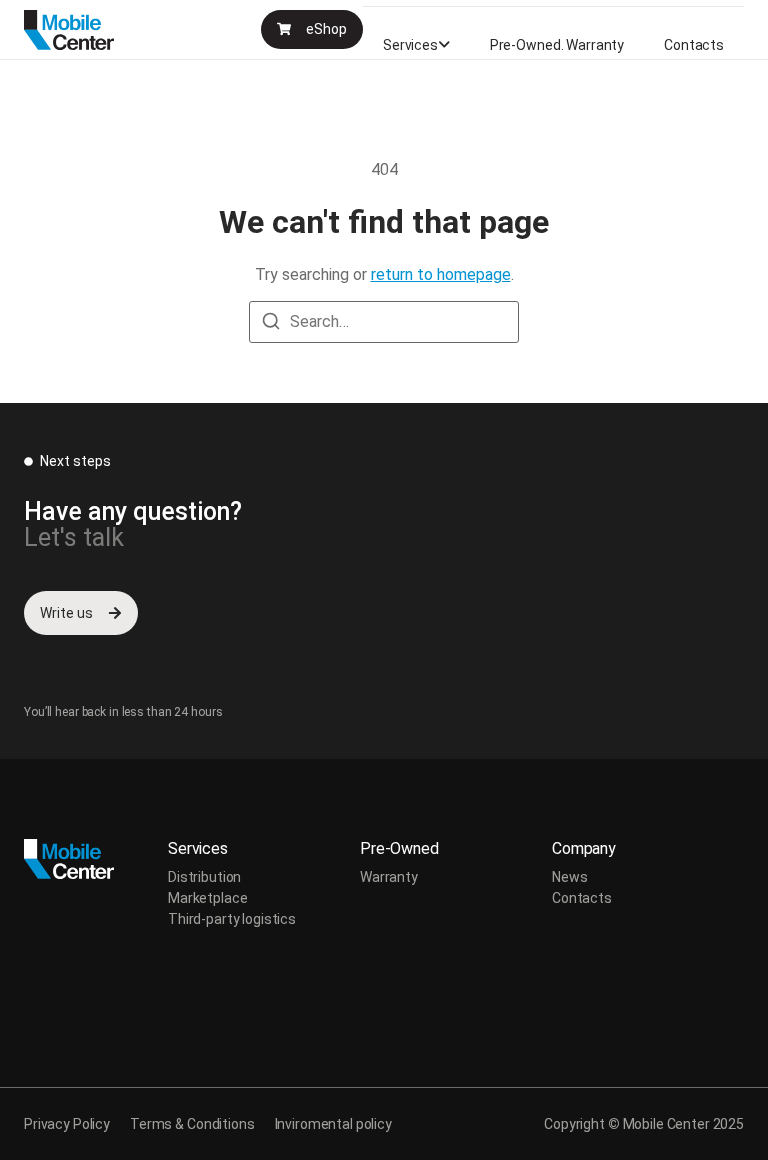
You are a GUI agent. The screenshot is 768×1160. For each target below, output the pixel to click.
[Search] (271, 324)
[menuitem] (416, 45)
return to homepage (441, 274)
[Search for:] (384, 322)
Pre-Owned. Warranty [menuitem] (557, 45)
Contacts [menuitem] (694, 45)
